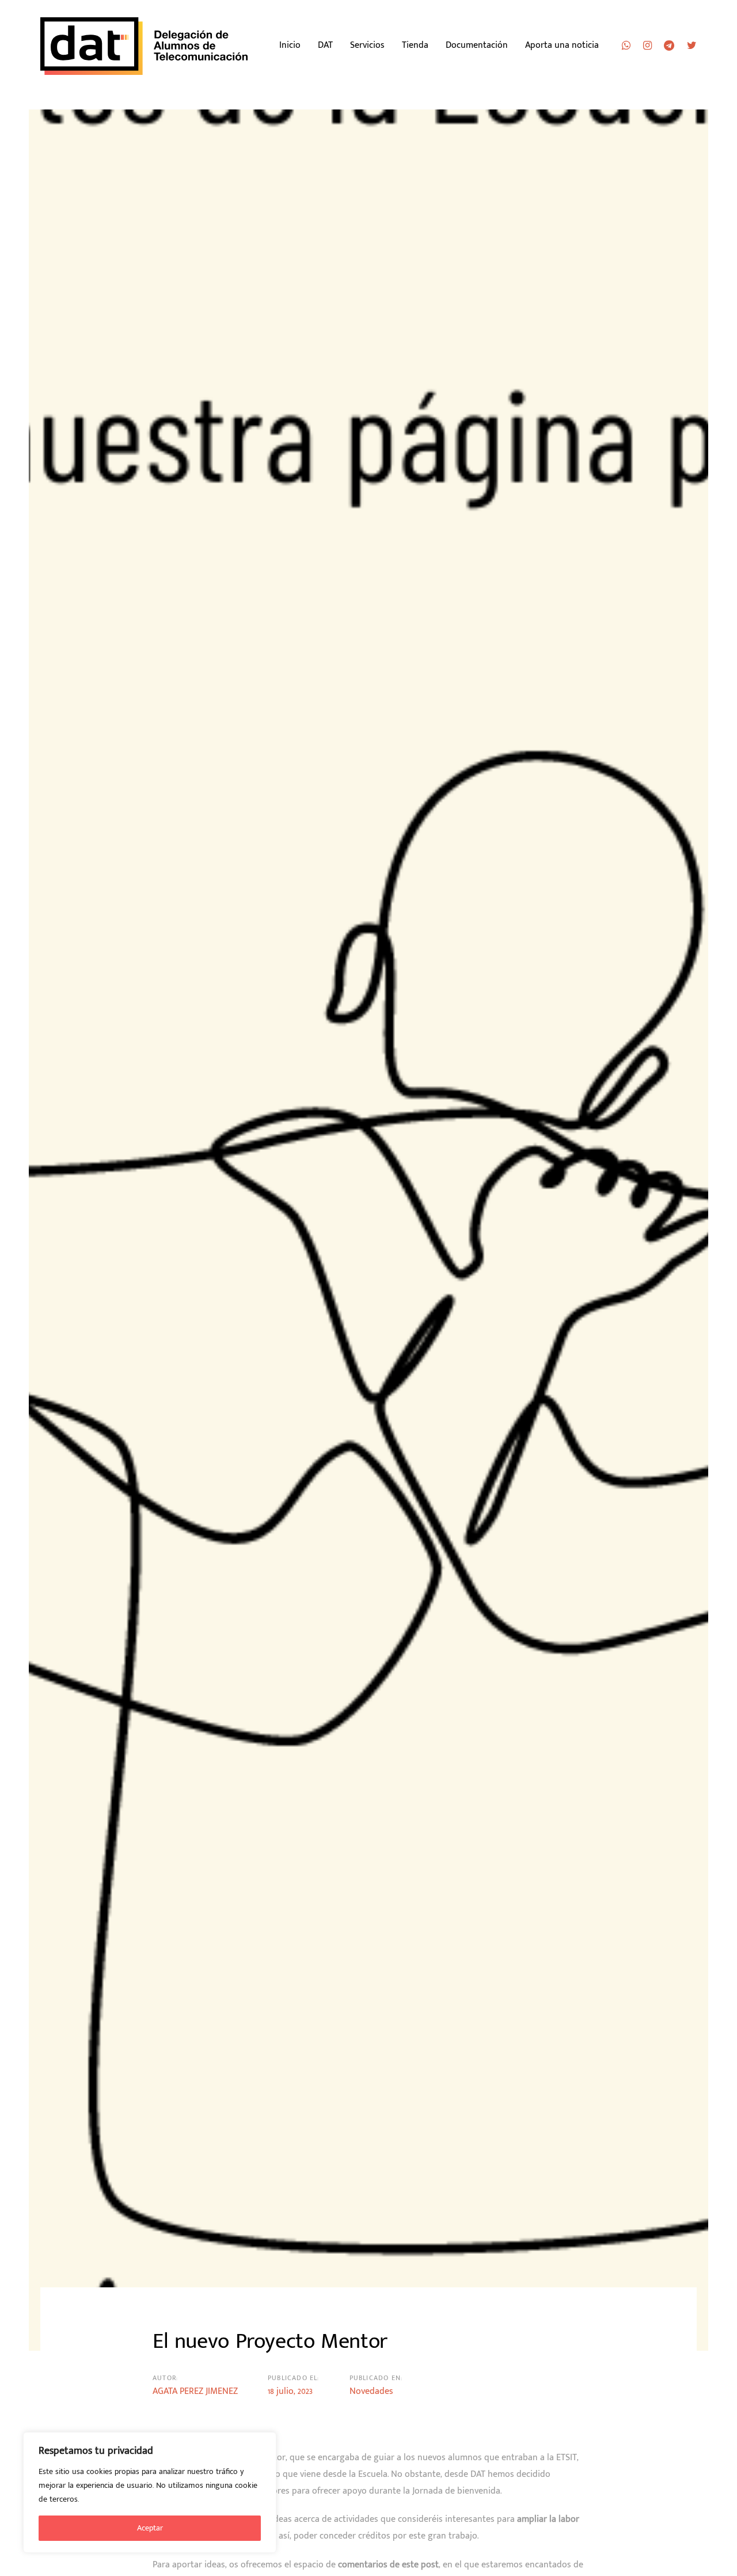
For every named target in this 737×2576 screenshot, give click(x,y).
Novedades (371, 2391)
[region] (150, 2492)
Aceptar (150, 2528)
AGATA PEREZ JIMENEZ (195, 2391)
